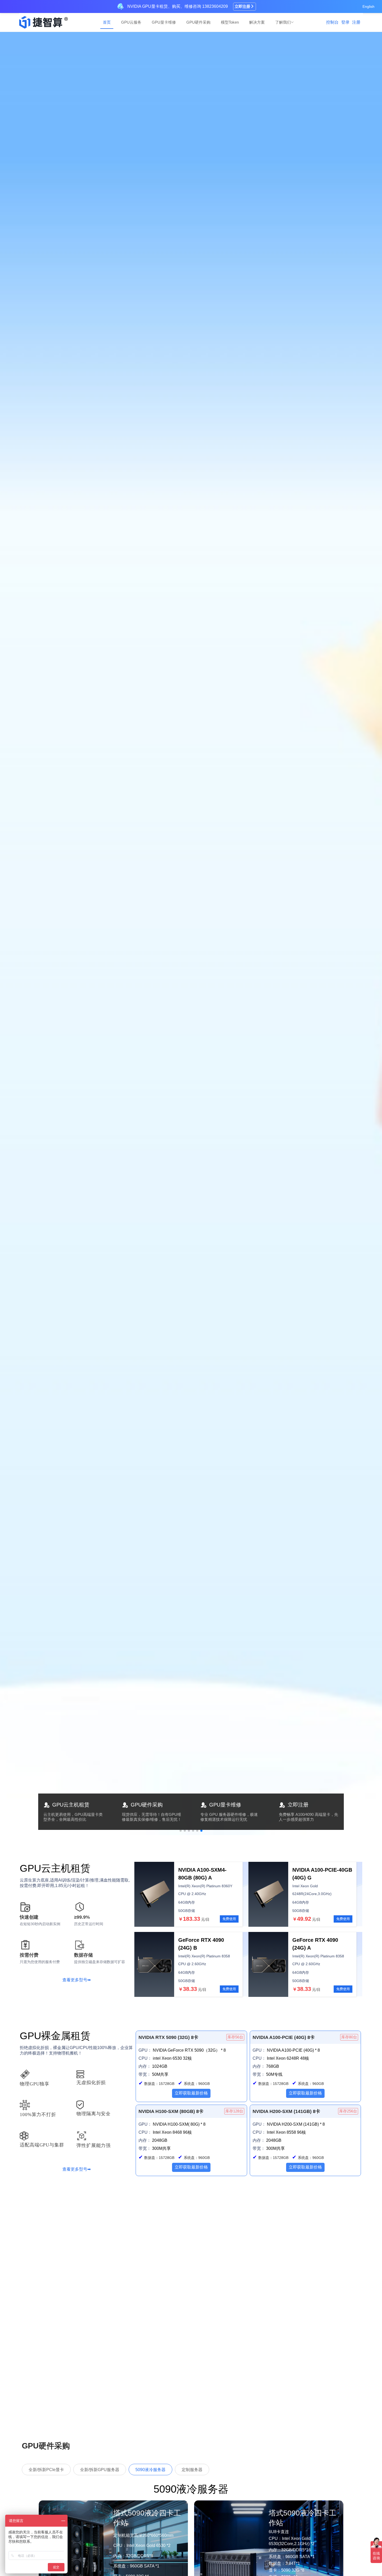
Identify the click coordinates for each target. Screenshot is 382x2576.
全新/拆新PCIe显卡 (46, 2470)
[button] (181, 1831)
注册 (356, 22)
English (368, 6)
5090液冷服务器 (150, 2470)
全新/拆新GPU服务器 (100, 2470)
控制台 (332, 22)
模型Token (230, 22)
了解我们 (283, 22)
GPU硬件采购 (198, 22)
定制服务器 (192, 2470)
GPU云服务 (131, 22)
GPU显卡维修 (164, 22)
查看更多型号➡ (77, 1980)
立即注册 (242, 6)
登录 (345, 22)
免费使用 (229, 1919)
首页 (107, 22)
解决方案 (257, 22)
